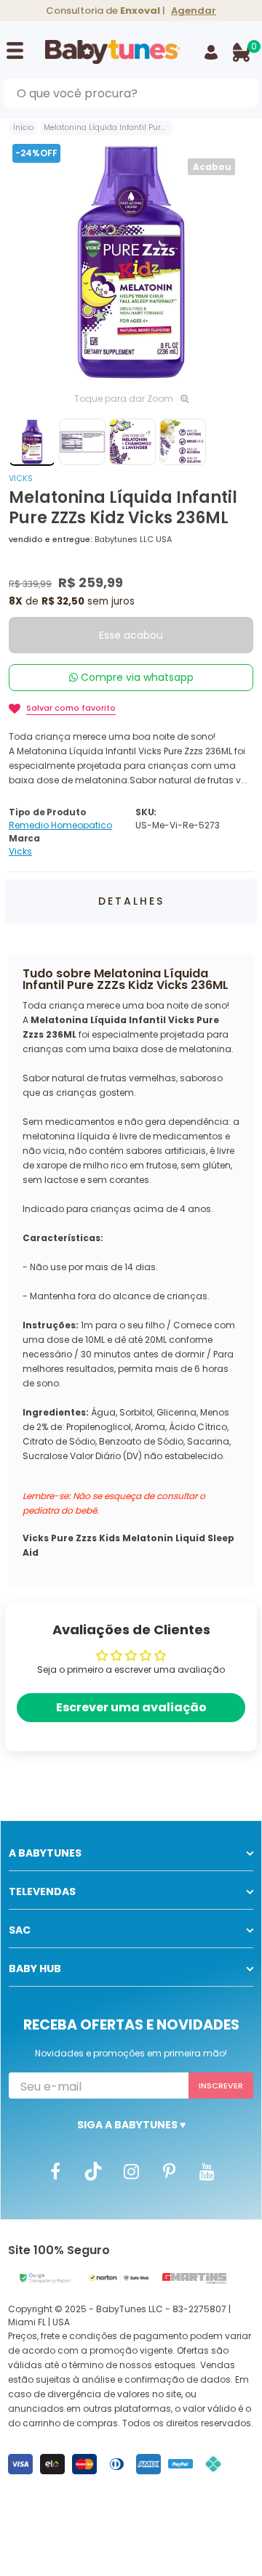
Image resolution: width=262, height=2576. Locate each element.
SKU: (146, 812)
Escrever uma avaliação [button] (131, 1707)
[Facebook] (55, 2171)
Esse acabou (131, 635)
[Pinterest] (169, 2171)
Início (23, 128)
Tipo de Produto (47, 812)
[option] (131, 262)
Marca (24, 838)
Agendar (194, 11)
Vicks (21, 478)
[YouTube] (207, 2171)
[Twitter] (93, 2171)
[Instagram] (131, 2171)
